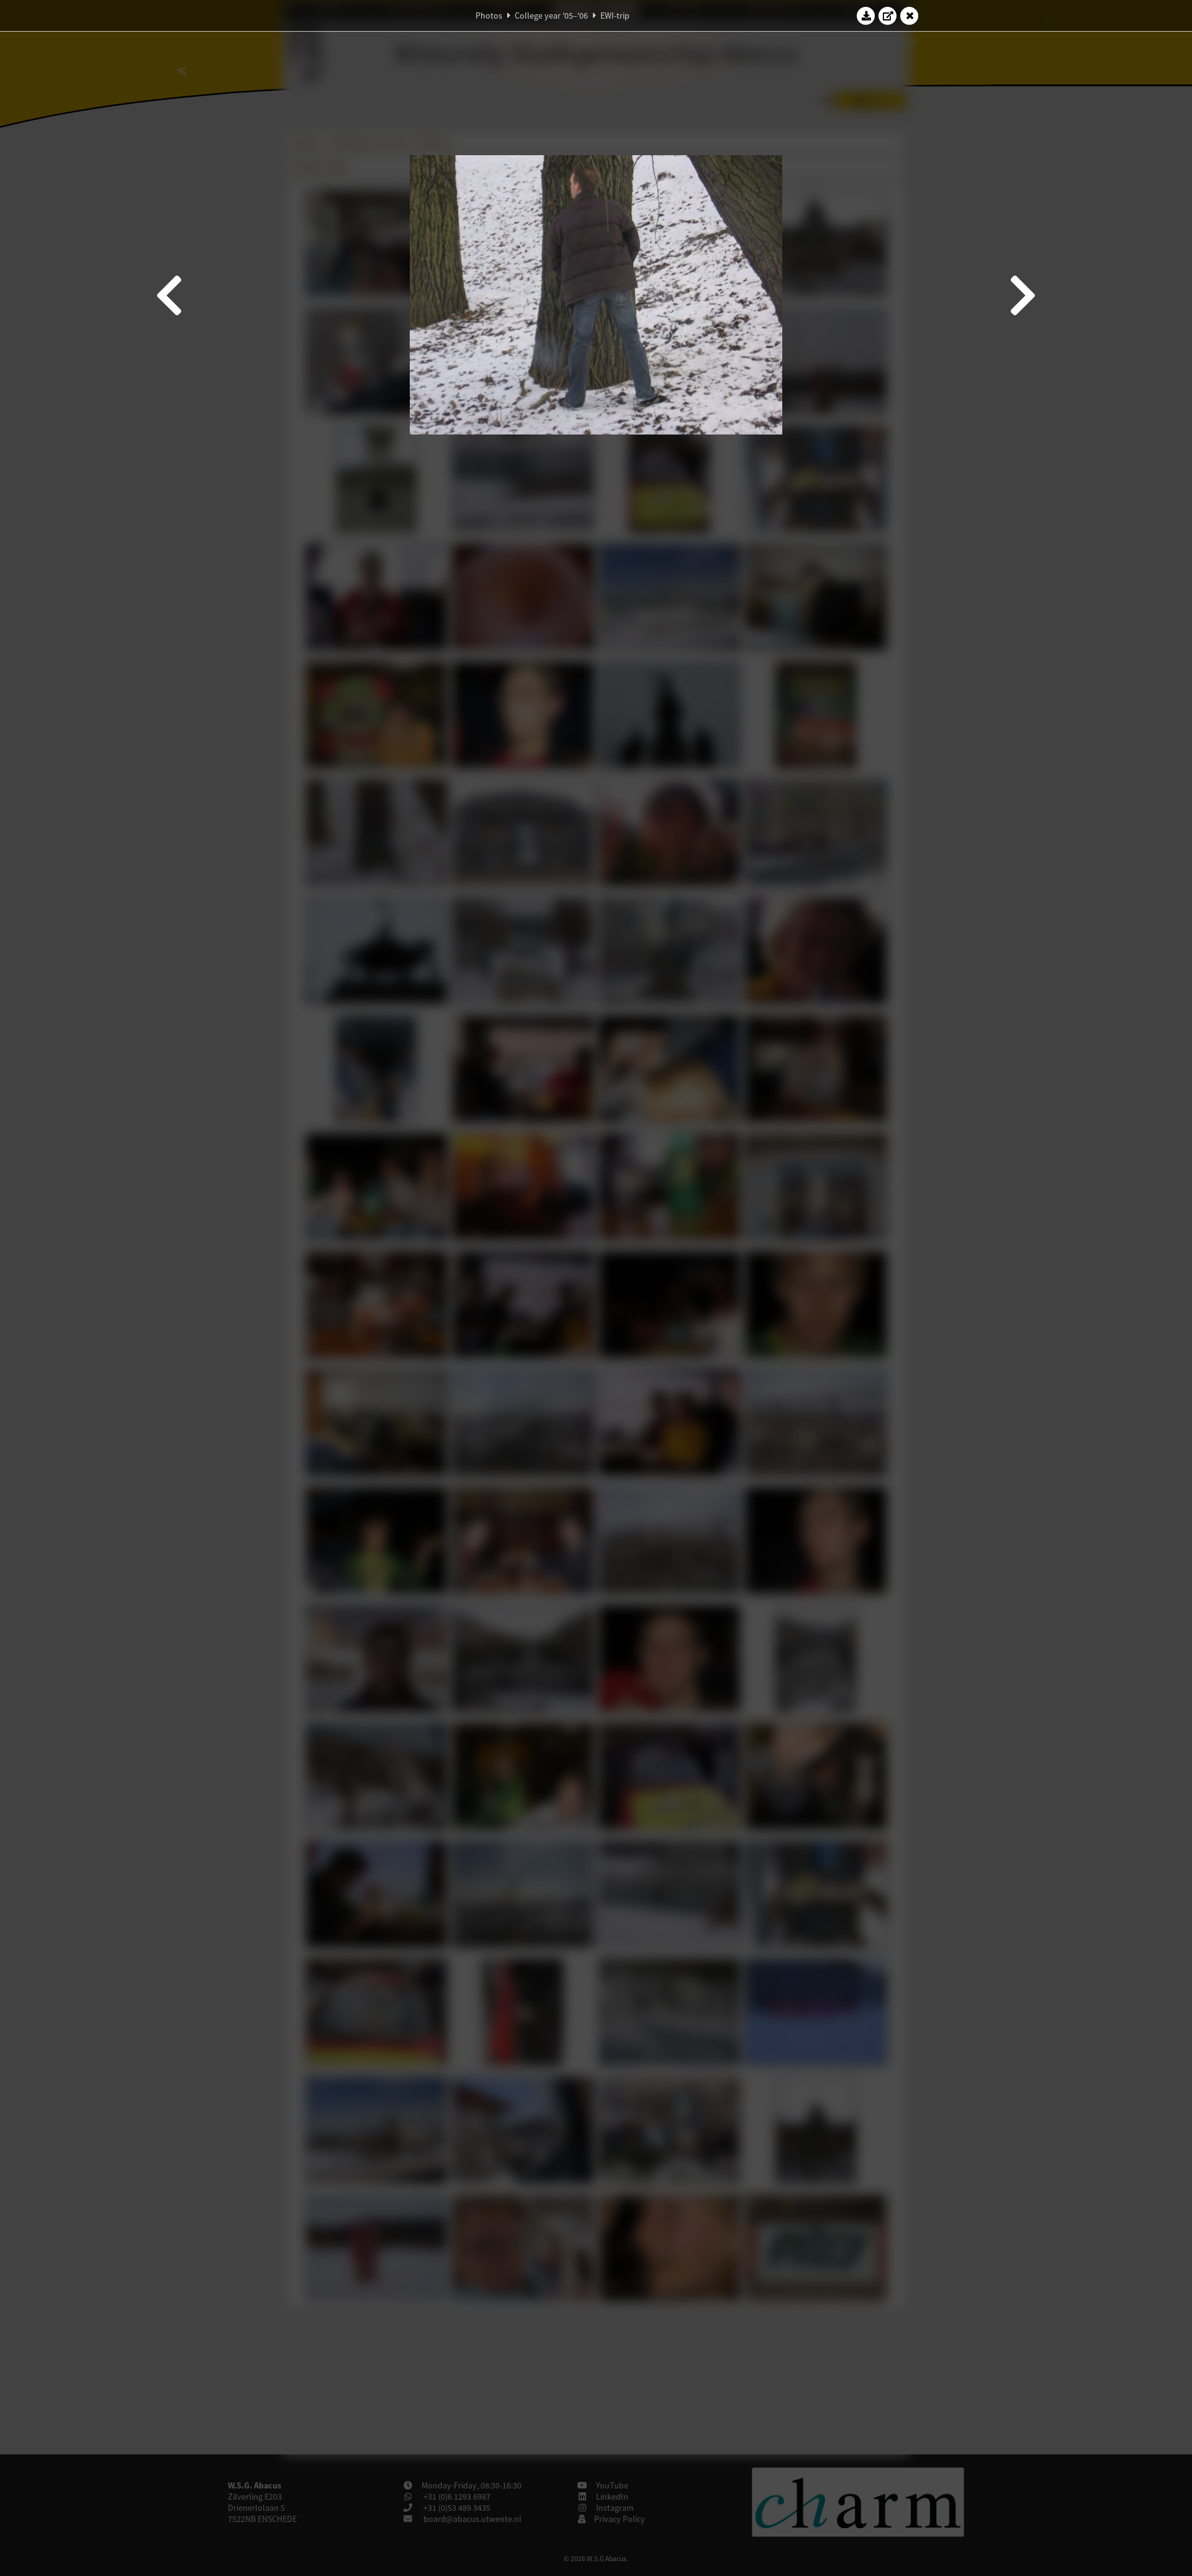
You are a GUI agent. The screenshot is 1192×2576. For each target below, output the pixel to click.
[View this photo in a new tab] (888, 16)
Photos (489, 16)
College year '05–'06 (551, 16)
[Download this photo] (866, 16)
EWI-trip (615, 16)
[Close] (910, 16)
